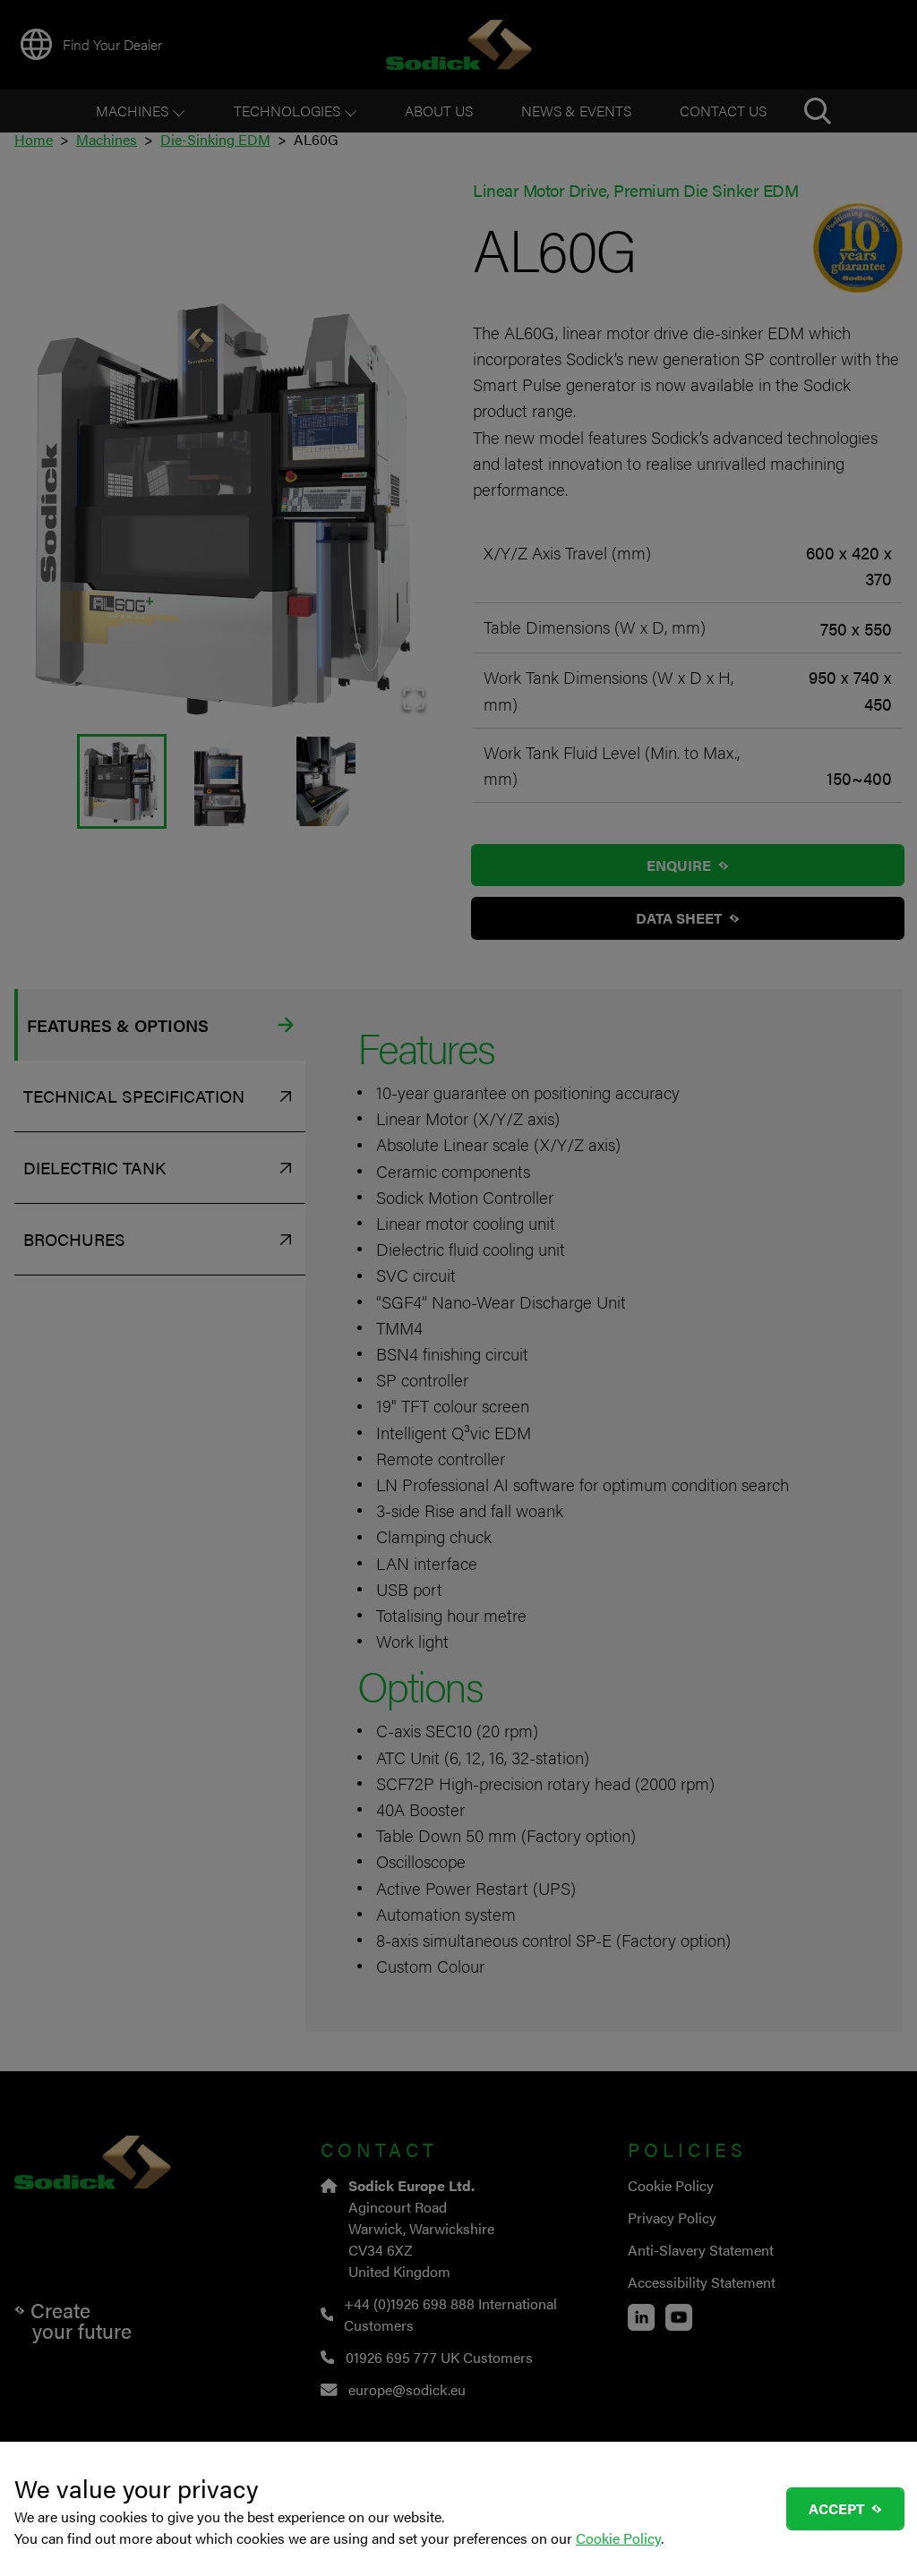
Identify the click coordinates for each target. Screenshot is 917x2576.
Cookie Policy (618, 2538)
